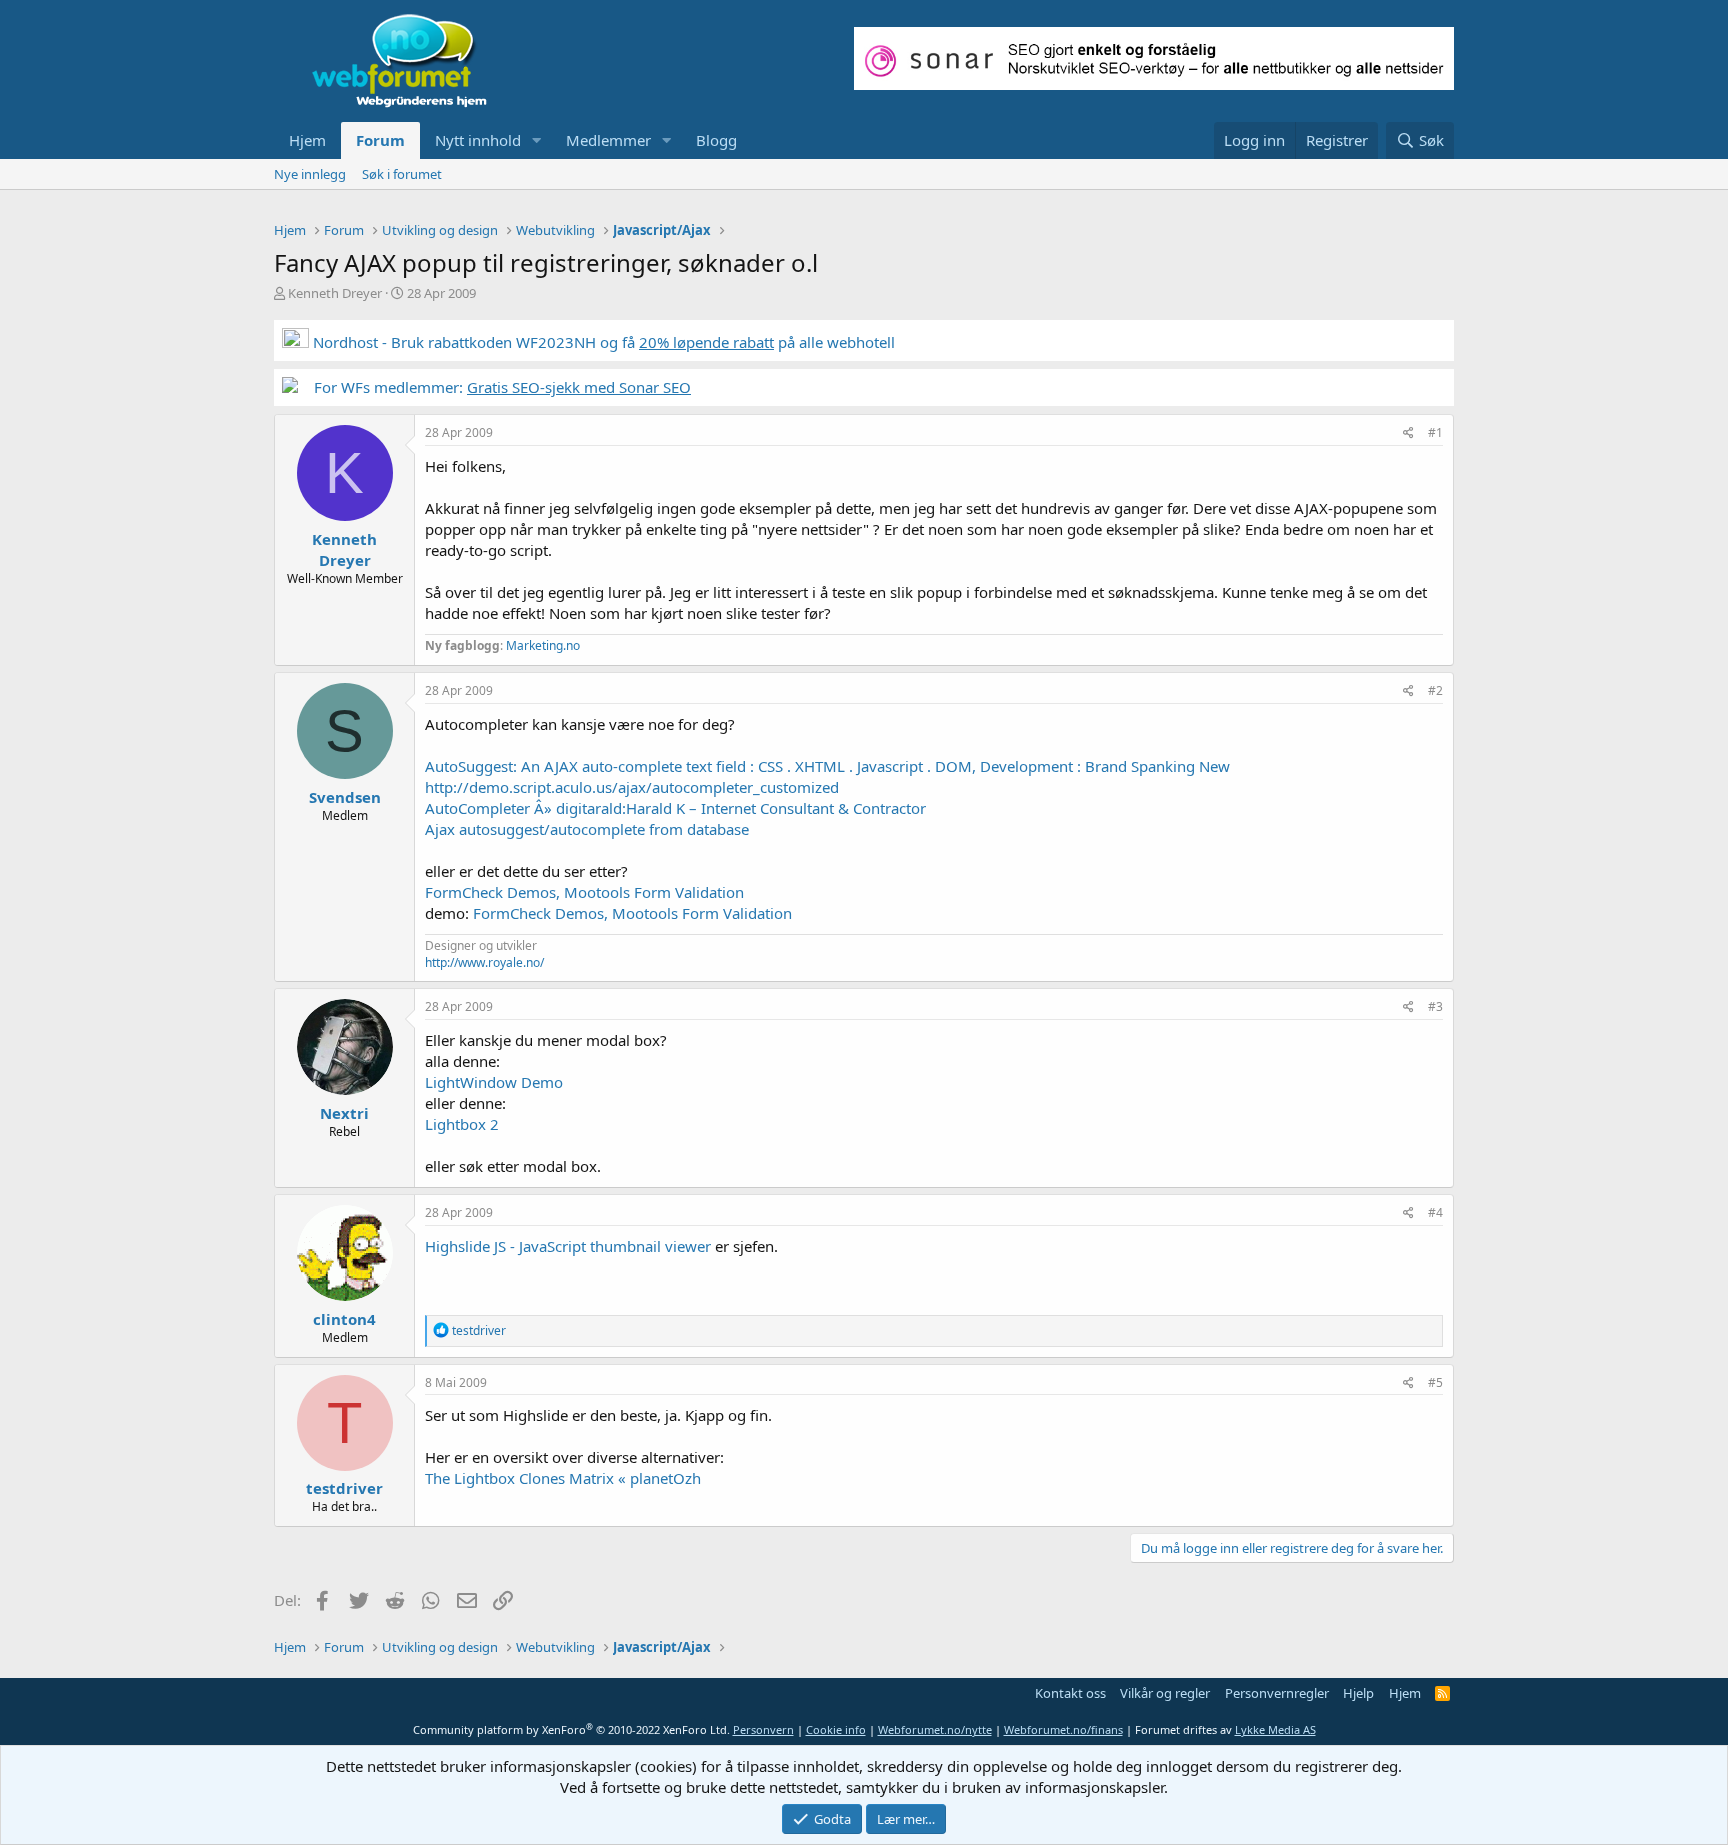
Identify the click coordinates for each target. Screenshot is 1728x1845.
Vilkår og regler (1165, 1693)
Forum (380, 140)
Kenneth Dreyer (335, 293)
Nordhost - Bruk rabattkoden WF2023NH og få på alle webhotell (602, 342)
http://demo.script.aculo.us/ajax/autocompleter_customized (632, 787)
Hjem (307, 140)
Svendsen (345, 797)
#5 (1435, 1382)
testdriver (344, 1488)
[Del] (1408, 433)
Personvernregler (1277, 1693)
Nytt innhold (478, 140)
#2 (1435, 690)
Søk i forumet (402, 174)
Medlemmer (608, 140)
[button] (537, 140)
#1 (1435, 432)
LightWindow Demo (494, 1082)
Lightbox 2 (462, 1124)
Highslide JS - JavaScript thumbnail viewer (568, 1246)
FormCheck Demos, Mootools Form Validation (584, 892)
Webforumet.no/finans (1063, 1729)
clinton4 (344, 1319)
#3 (1435, 1006)
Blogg (716, 140)
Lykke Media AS (1275, 1729)
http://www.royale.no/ (484, 962)
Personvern (763, 1729)
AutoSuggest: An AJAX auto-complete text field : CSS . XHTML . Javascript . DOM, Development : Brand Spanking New (827, 766)
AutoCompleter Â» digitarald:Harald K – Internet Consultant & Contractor (675, 808)
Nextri (344, 1113)
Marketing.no (543, 645)
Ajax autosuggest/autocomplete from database (587, 829)
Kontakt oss (1070, 1693)
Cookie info (836, 1729)
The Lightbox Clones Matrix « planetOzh (563, 1478)
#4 (1435, 1212)
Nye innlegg (310, 174)
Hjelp (1358, 1693)
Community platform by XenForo (571, 1729)
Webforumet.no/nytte (935, 1729)
